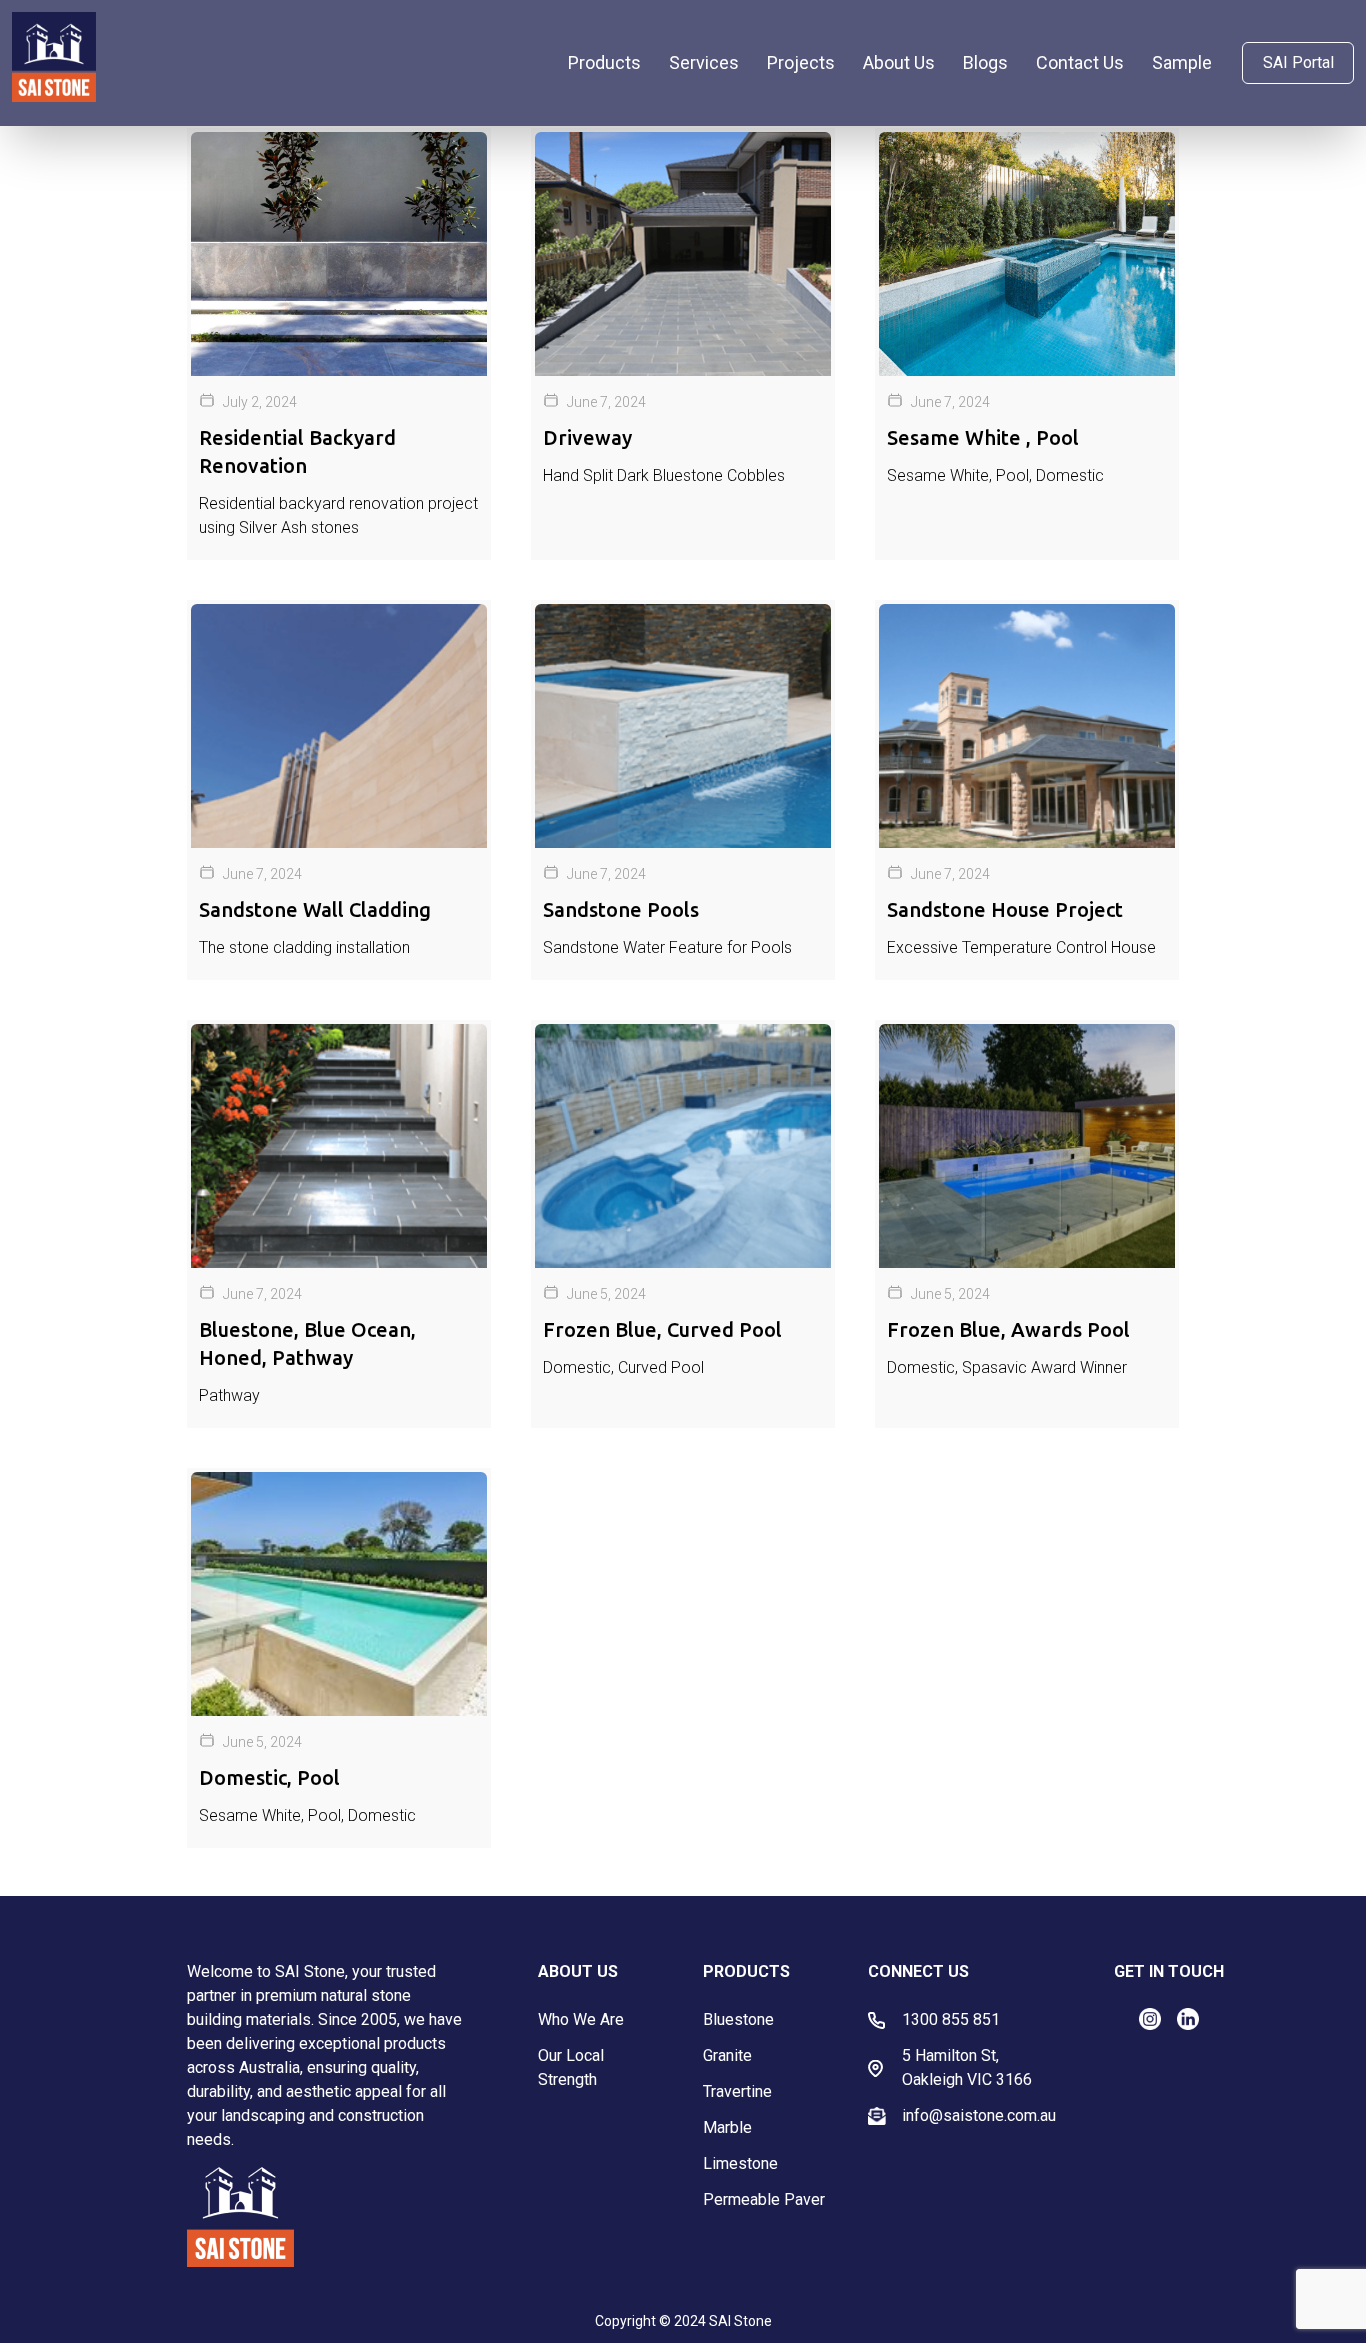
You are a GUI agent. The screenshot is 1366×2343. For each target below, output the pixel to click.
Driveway (587, 437)
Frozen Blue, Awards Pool (1008, 1329)
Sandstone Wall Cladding (315, 909)
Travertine (737, 2091)
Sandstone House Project (1005, 909)
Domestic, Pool (269, 1777)
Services (704, 62)
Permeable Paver (764, 2199)
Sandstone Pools (621, 909)
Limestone (740, 2163)
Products (604, 62)
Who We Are (581, 2019)
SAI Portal (1298, 62)
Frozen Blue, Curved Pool (662, 1329)
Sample (1182, 62)
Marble (727, 2127)
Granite (727, 2055)
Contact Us (1080, 62)
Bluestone (738, 2019)
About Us (899, 62)
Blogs (985, 62)
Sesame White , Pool (983, 437)
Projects (801, 62)
